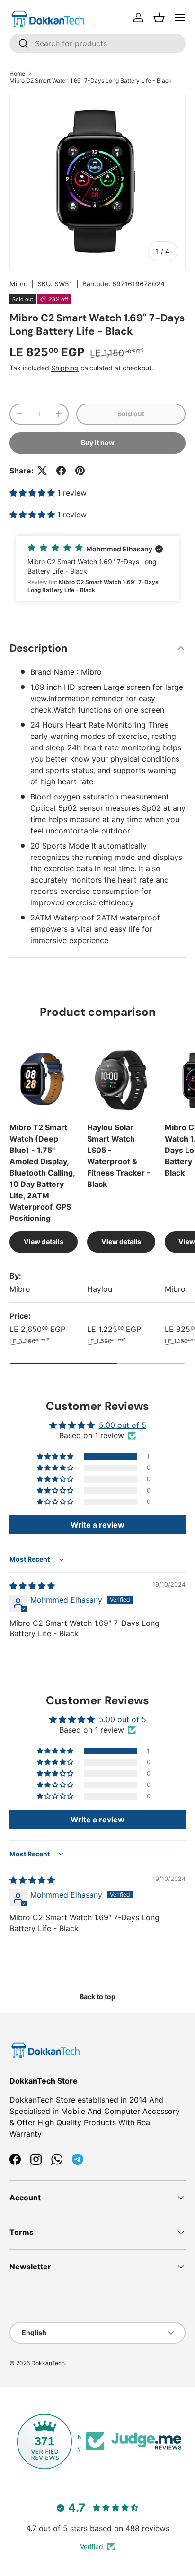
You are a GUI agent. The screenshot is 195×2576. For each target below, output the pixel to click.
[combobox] (97, 43)
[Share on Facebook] (61, 471)
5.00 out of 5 (123, 1425)
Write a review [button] (97, 1525)
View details (44, 1241)
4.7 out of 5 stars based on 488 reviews (98, 2528)
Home (17, 73)
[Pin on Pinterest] (80, 471)
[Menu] (180, 17)
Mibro (18, 284)
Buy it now (98, 442)
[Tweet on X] (42, 471)
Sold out (131, 414)
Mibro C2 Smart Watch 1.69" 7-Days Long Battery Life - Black (91, 81)
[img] (32, 1586)
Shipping (65, 368)
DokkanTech (48, 2363)
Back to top (97, 1996)
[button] (159, 17)
